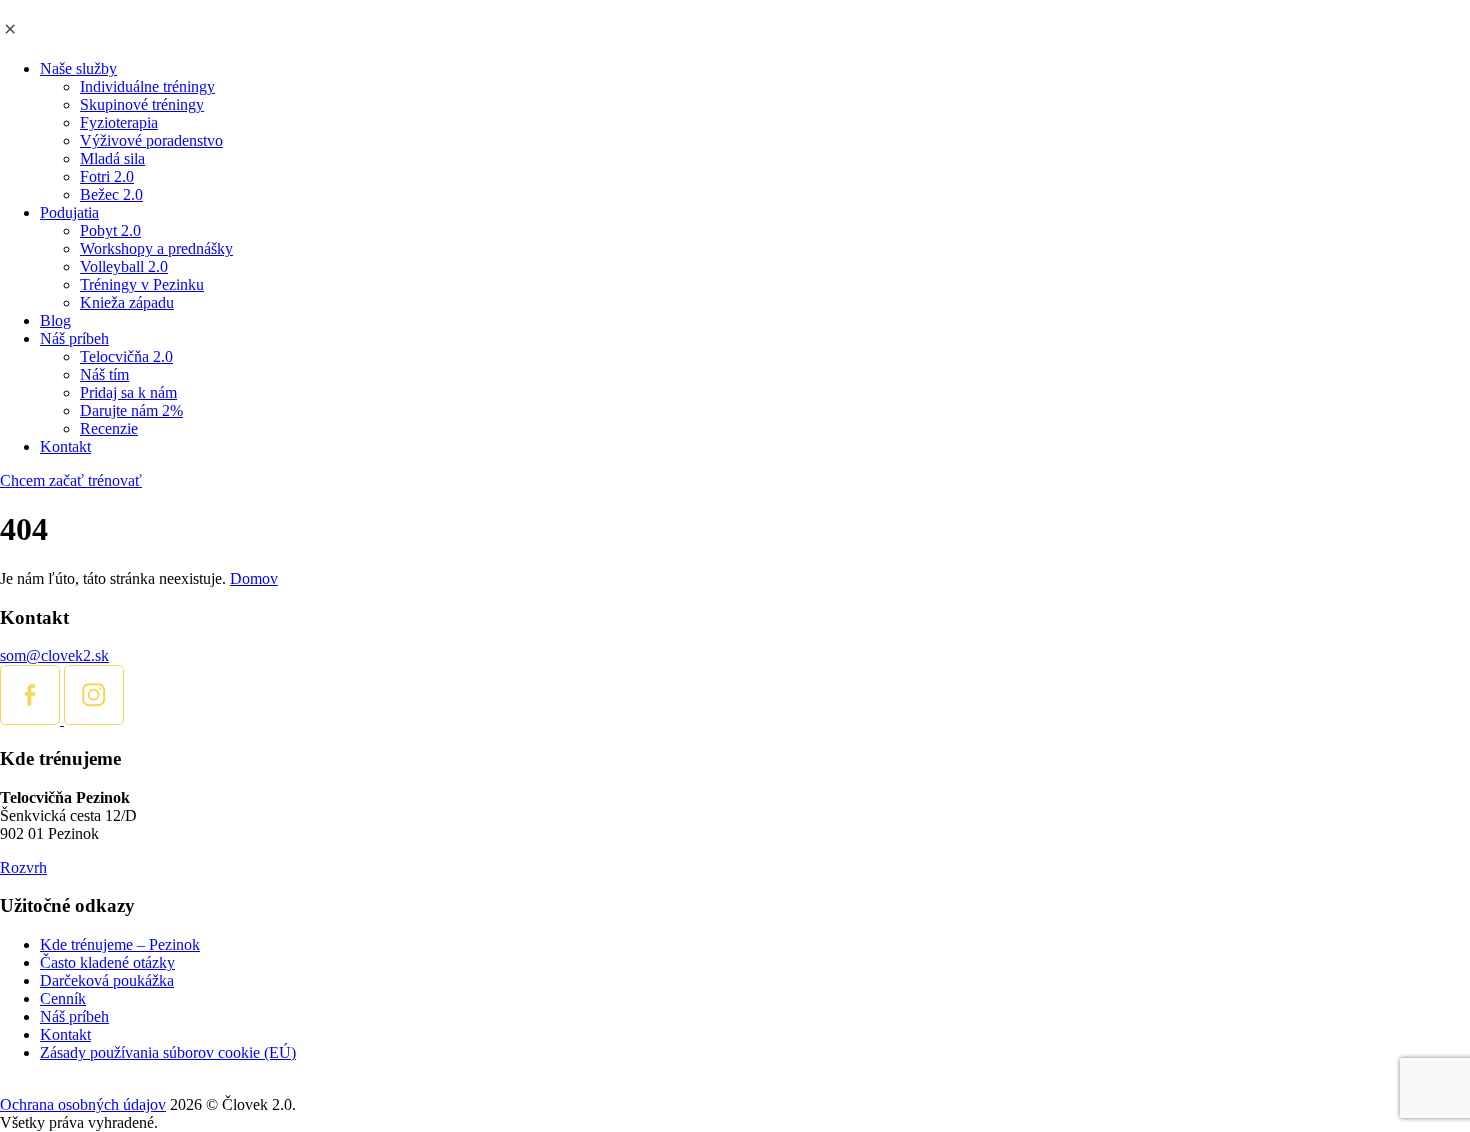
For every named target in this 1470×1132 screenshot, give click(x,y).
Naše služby (78, 68)
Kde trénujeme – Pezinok (120, 944)
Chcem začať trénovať (71, 480)
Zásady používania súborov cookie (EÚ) (168, 1052)
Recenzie (109, 428)
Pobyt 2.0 (110, 230)
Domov (254, 578)
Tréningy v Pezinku (142, 284)
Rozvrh (23, 867)
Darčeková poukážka (107, 980)
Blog (55, 320)
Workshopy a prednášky (156, 248)
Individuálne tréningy (147, 86)
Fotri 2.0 (107, 176)
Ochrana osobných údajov (83, 1104)
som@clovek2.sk (54, 655)
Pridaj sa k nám (128, 392)
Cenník (63, 998)
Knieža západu (127, 302)
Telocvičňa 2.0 (126, 356)
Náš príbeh (74, 338)
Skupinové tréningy (142, 104)
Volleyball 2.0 (124, 266)
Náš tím (104, 374)
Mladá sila (112, 158)
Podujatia (69, 212)
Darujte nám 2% (131, 410)
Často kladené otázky (107, 962)
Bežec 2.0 (111, 194)
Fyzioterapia (119, 122)
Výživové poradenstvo (151, 140)
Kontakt (65, 446)
